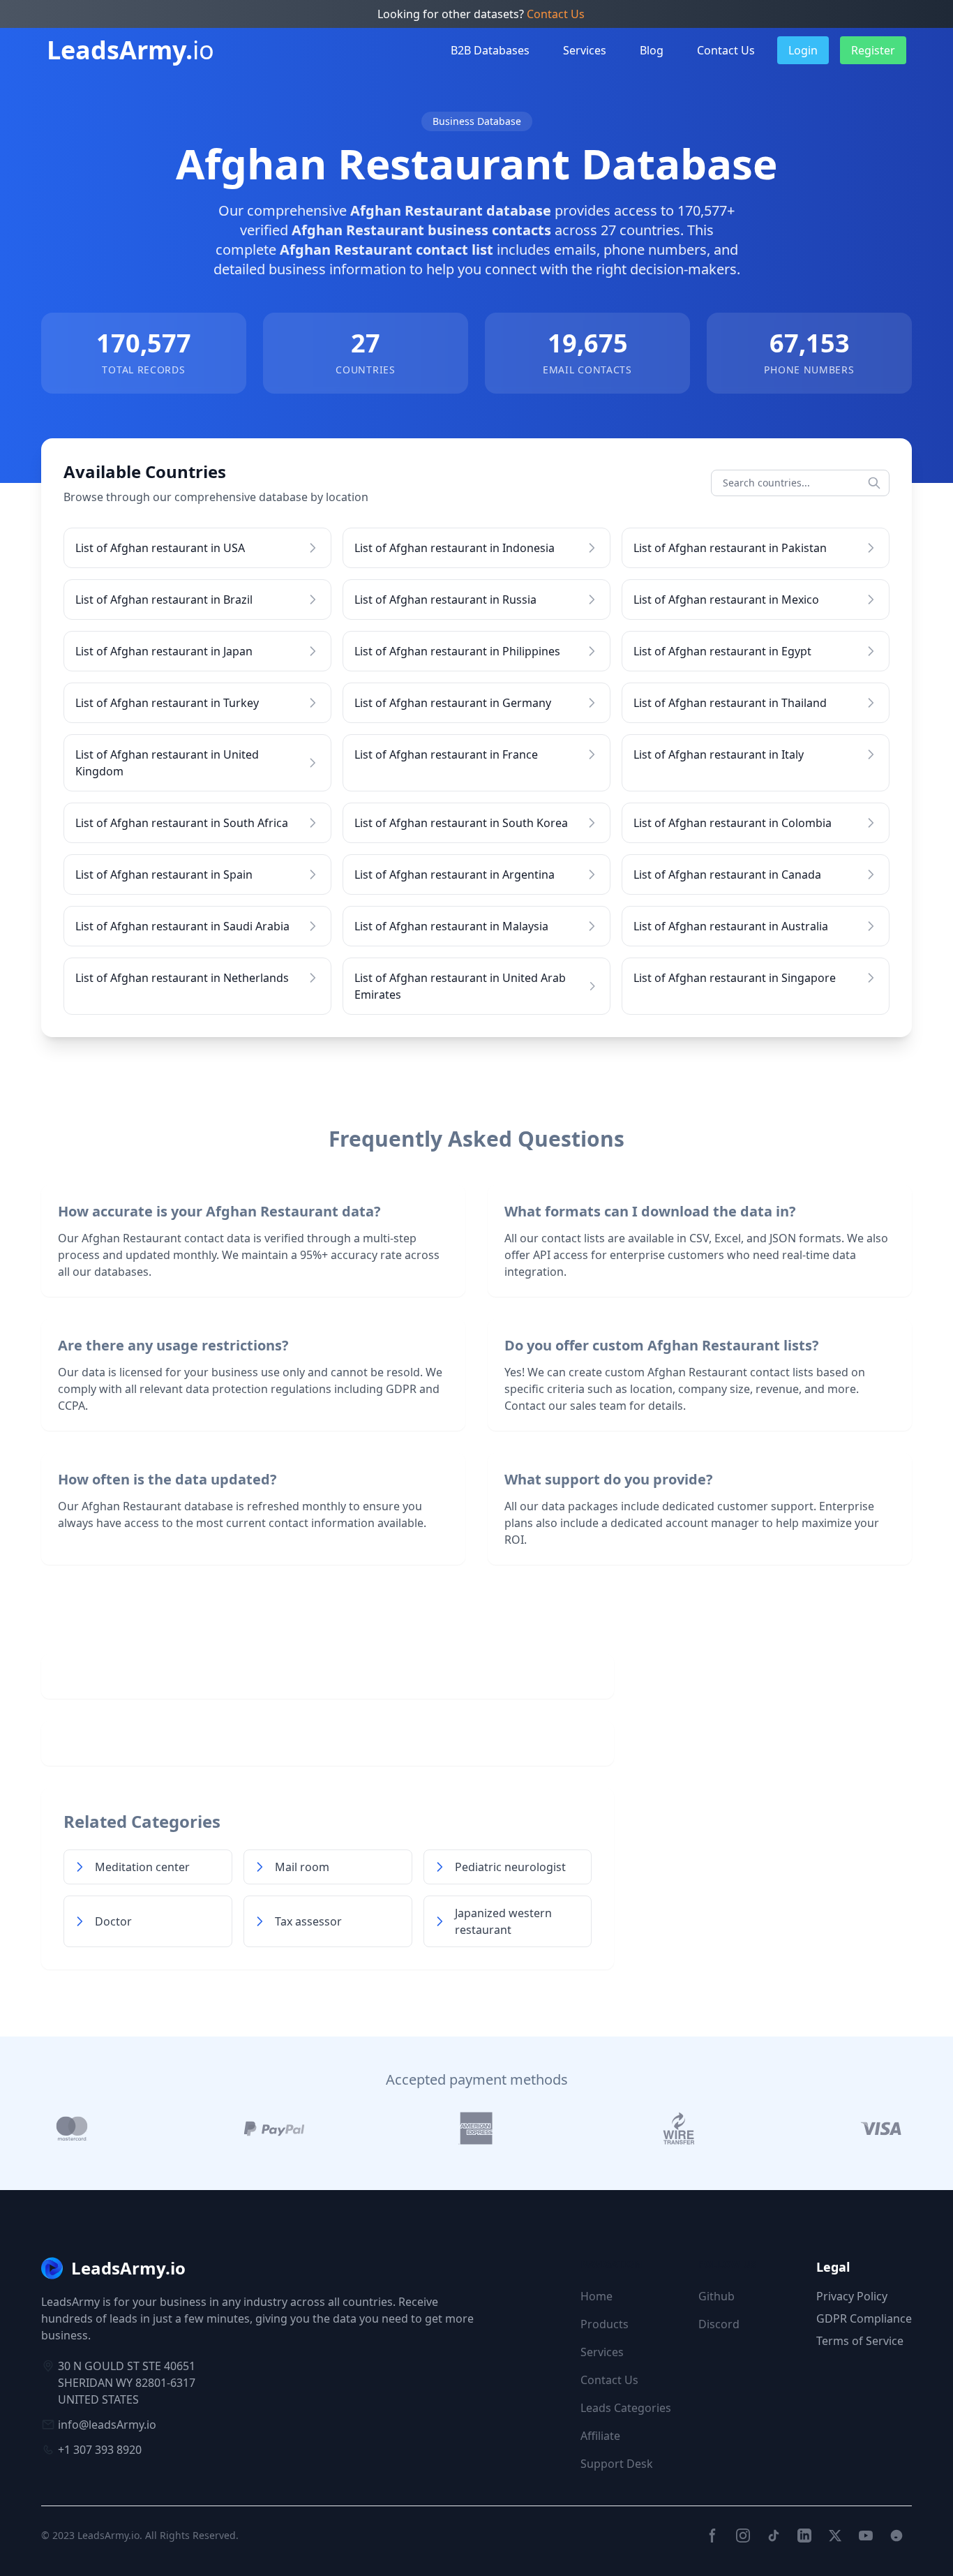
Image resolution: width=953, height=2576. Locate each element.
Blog (652, 50)
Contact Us (556, 14)
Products (605, 2324)
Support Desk (617, 2464)
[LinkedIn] (804, 2536)
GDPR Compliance (864, 2318)
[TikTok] (774, 2536)
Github (716, 2296)
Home (596, 2296)
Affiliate (600, 2436)
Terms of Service (860, 2341)
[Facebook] (712, 2536)
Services (585, 50)
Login (803, 50)
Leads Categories (626, 2408)
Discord (719, 2324)
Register (873, 50)
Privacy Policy (852, 2296)
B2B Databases (490, 50)
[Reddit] (896, 2536)
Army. (130, 50)
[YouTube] (866, 2536)
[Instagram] (743, 2536)
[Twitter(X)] (835, 2536)
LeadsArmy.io (108, 2535)
